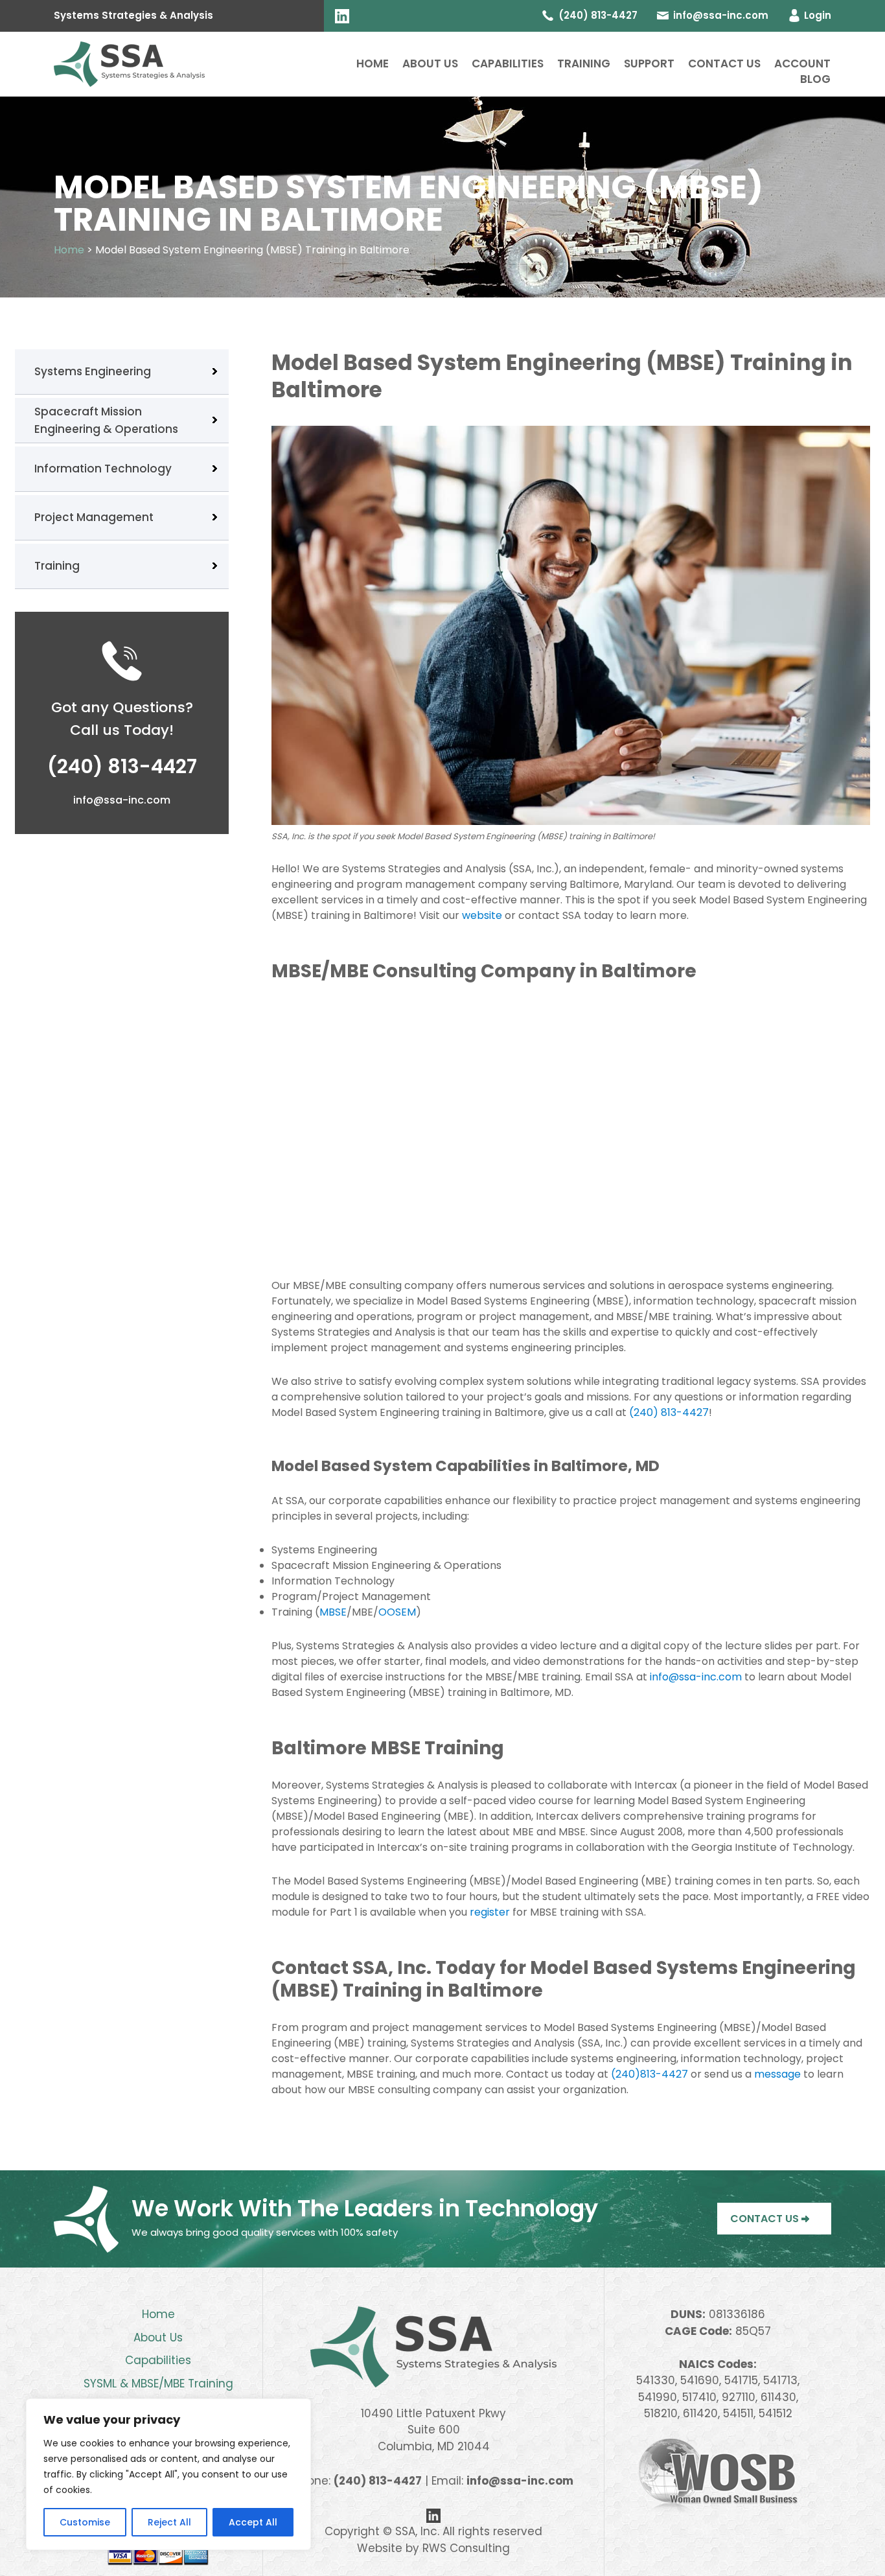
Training (57, 566)
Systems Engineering (93, 371)
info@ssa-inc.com (721, 15)
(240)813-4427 (649, 2074)
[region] (168, 2474)
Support (649, 64)
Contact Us (724, 64)
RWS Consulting (466, 2548)
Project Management (94, 517)
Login (818, 15)
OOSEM (397, 1612)
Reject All (169, 2522)
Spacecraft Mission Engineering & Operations (106, 420)
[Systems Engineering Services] (129, 63)
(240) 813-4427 (669, 1412)
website (482, 915)
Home (373, 64)
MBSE (333, 1612)
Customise (85, 2522)
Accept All (253, 2522)
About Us (430, 64)
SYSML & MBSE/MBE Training (158, 2384)
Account (802, 64)
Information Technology (103, 469)
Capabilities (508, 64)
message (777, 2074)
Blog (815, 79)
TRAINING (584, 64)
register (490, 1912)
